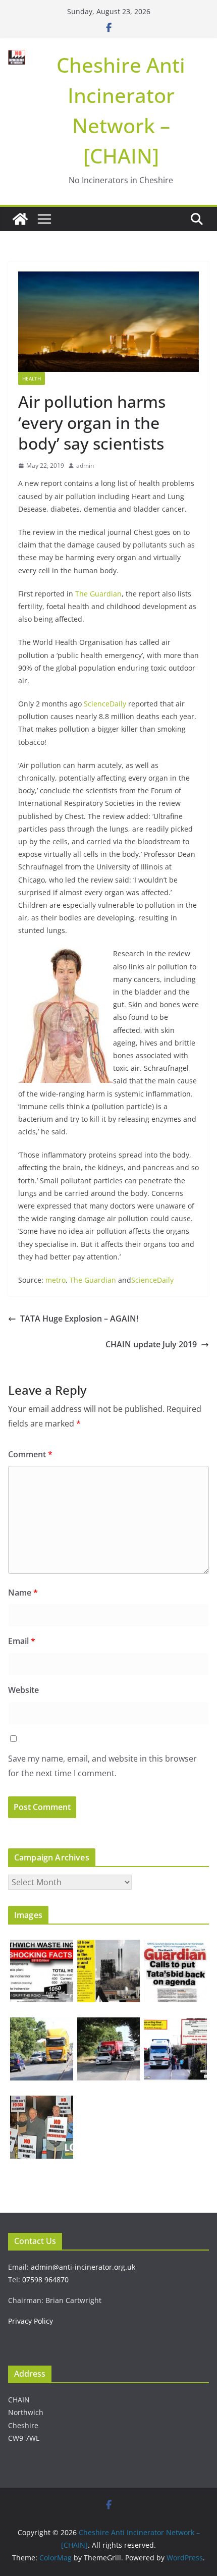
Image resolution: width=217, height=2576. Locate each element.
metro (56, 1280)
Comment (30, 1454)
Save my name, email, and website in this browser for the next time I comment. (102, 1766)
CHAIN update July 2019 (151, 1344)
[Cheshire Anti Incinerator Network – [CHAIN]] (20, 219)
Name (23, 1593)
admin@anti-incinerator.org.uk (83, 2267)
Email (22, 1641)
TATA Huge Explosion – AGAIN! (79, 1319)
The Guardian (98, 594)
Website (23, 1690)
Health (32, 378)
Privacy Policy (31, 2321)
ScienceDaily (105, 704)
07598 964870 (45, 2280)
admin (85, 465)
